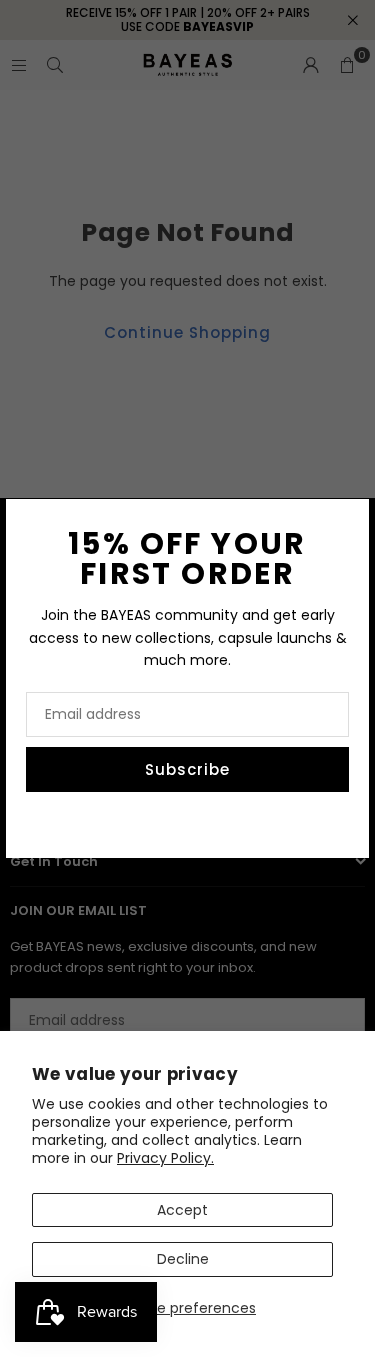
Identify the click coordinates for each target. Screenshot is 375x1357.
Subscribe (187, 769)
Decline (183, 1259)
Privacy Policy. (165, 1158)
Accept (182, 1210)
